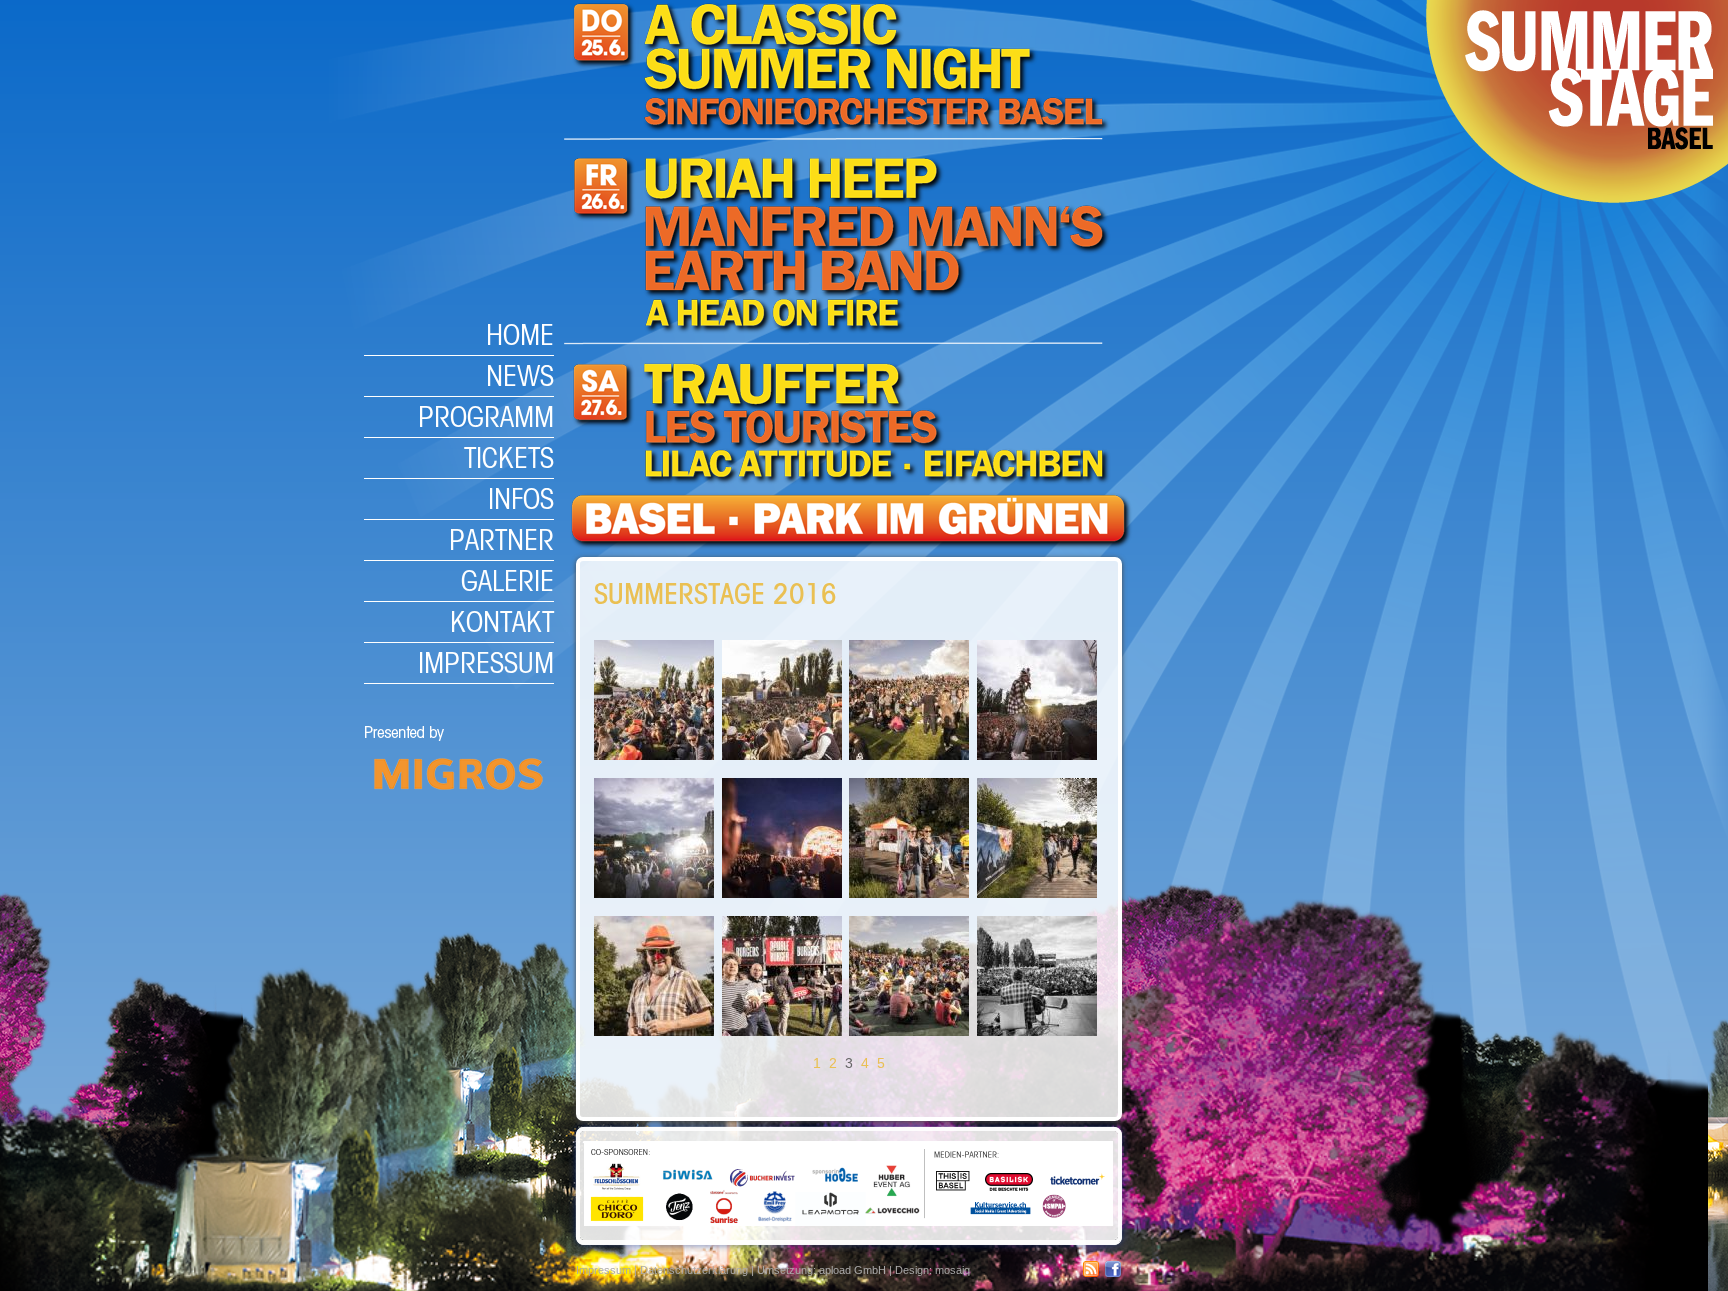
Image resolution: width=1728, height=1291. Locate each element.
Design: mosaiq (932, 1270)
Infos (521, 498)
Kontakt (502, 621)
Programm (486, 416)
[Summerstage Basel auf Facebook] (1113, 1273)
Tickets (509, 457)
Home (520, 334)
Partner (501, 539)
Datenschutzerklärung (694, 1270)
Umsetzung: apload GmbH (821, 1270)
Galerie (507, 580)
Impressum (486, 662)
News (520, 375)
